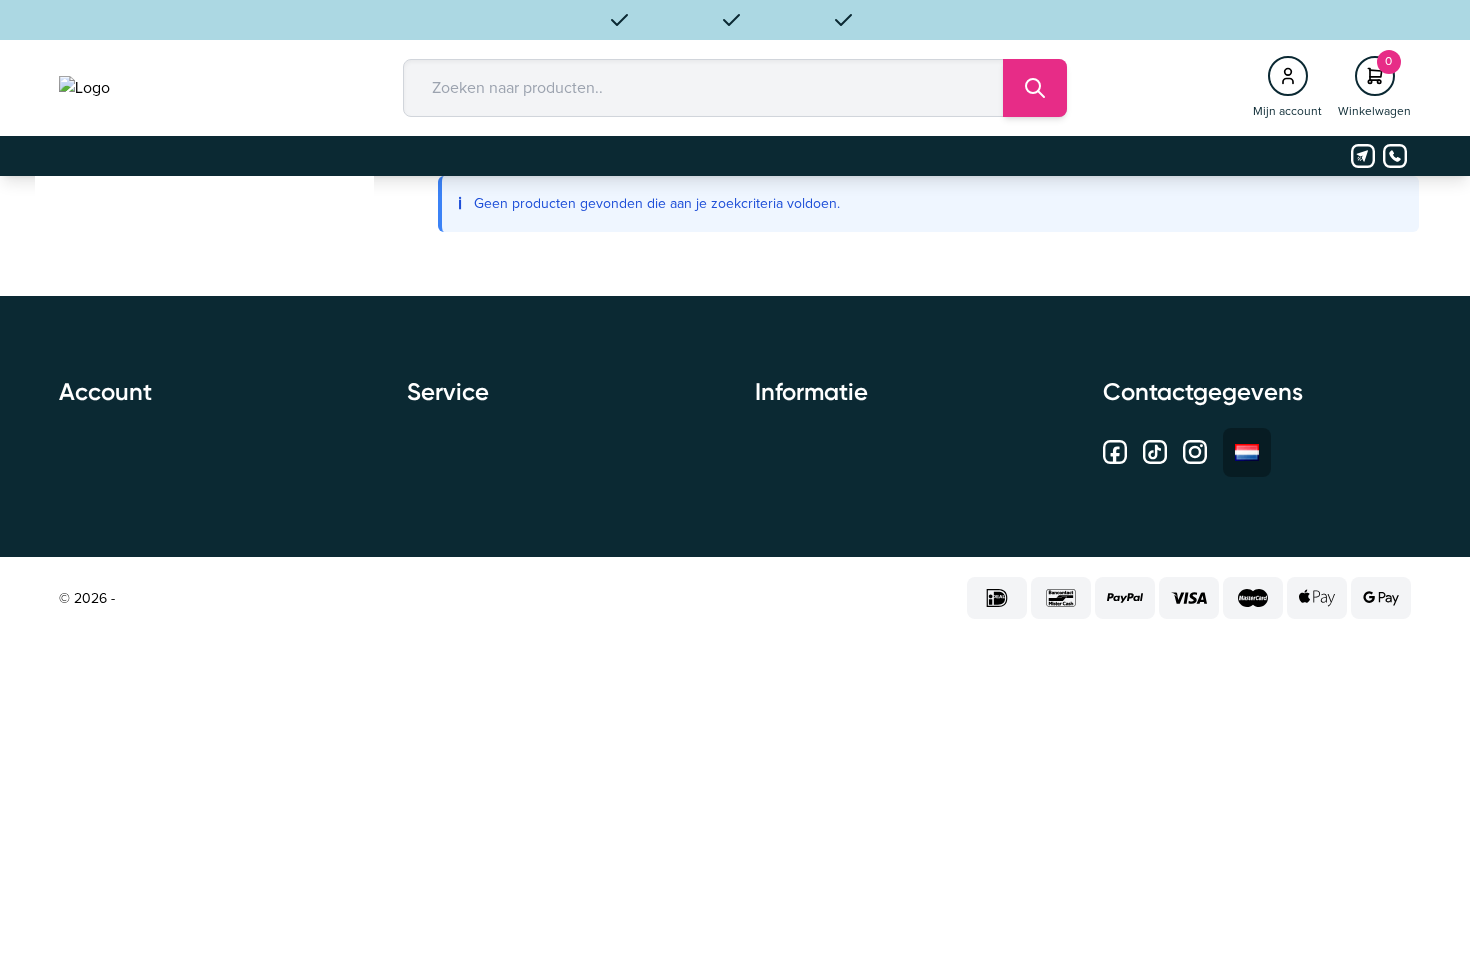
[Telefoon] (1395, 156)
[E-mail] (1363, 156)
